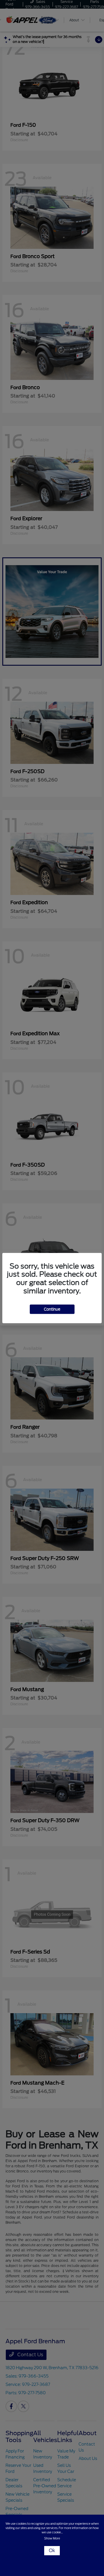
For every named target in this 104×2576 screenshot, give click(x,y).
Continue (52, 1309)
